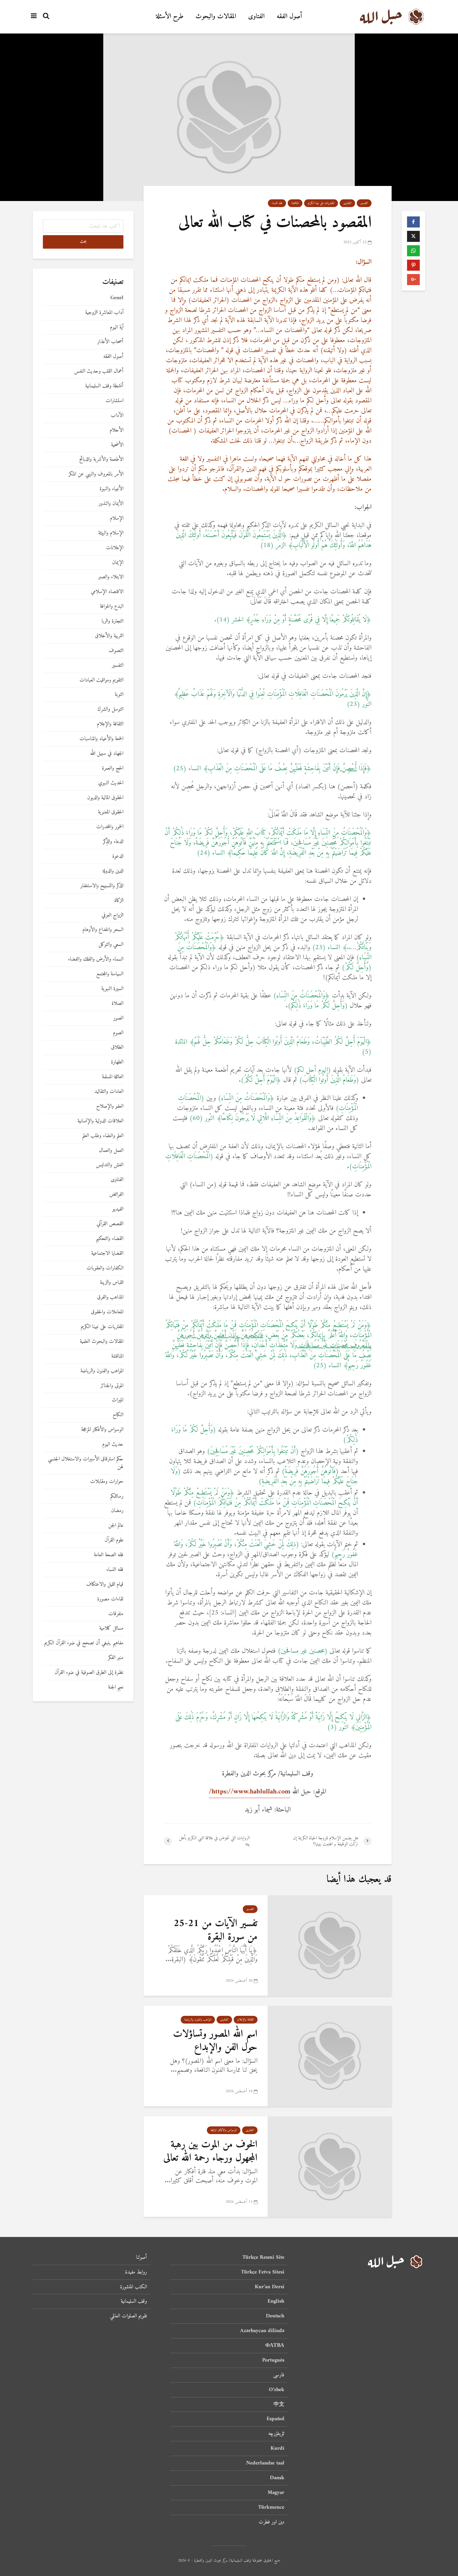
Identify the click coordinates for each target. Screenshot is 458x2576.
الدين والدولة (113, 871)
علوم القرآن (114, 1540)
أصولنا (141, 2258)
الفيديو (118, 1209)
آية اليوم (117, 327)
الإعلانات (115, 548)
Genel (117, 298)
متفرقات (116, 1614)
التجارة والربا (112, 621)
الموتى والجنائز (112, 1386)
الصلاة (118, 1004)
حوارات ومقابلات (107, 1482)
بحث (83, 242)
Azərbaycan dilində (262, 2331)
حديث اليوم (113, 1444)
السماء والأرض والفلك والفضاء (96, 959)
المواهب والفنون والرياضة (198, 2020)
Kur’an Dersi (270, 2287)
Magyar (276, 2493)
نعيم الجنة (116, 1687)
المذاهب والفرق (110, 1297)
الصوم (118, 1033)
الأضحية (117, 445)
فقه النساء (277, 203)
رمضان (117, 1511)
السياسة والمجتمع (110, 974)
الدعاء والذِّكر (113, 842)
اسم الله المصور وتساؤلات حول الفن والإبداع (215, 2041)
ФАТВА (275, 2346)
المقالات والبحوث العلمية (102, 1342)
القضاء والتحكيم (110, 1239)
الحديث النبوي (111, 783)
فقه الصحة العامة (109, 1555)
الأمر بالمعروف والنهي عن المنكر (96, 474)
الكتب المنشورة (133, 2287)
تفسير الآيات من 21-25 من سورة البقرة (216, 1930)
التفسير (364, 203)
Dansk (277, 2478)
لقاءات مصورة (110, 1599)
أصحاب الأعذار (110, 342)
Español (275, 2419)
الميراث (118, 1400)
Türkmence (271, 2507)
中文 (279, 2404)
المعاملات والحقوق (107, 1312)
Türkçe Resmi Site (263, 2258)
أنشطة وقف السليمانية (104, 386)
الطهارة (117, 1062)
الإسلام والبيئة (111, 533)
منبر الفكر (116, 1658)
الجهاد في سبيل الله (107, 754)
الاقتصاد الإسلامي (107, 592)
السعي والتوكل (111, 945)
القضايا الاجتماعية (107, 1253)
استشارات (114, 401)
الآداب (117, 416)
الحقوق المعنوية (111, 812)
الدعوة (118, 856)
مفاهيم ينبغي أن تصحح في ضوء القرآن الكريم (84, 1643)
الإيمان (118, 563)
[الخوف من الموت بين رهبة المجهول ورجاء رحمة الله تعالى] (330, 2166)
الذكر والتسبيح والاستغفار (102, 886)
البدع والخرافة (112, 607)
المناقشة (295, 203)
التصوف (116, 651)
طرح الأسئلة (170, 17)
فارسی (279, 2375)
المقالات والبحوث (216, 17)
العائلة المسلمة (113, 1077)
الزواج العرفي (112, 915)
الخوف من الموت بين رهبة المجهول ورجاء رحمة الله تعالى (210, 2151)
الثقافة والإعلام (246, 2020)
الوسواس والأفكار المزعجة (224, 2130)
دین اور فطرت (271, 2522)
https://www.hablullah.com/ (250, 1792)
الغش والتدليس (110, 1165)
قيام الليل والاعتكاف (105, 1584)
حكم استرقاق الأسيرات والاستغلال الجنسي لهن (86, 1463)
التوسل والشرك (110, 709)
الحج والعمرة (113, 768)
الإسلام (117, 518)
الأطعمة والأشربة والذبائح (101, 459)
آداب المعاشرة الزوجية (104, 313)
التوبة (119, 695)
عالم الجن (116, 1526)
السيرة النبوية (112, 989)
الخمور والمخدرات (110, 827)
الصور (118, 1018)
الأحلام (117, 430)
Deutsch (275, 2316)
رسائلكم (117, 1496)
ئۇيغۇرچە (276, 2434)
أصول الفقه (289, 17)
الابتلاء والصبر (111, 577)
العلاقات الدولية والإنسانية (100, 1121)
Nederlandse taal (265, 2463)
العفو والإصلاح (110, 1106)
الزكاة (119, 901)
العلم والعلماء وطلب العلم (103, 1136)
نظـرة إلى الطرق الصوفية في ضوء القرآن (89, 1673)
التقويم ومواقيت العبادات (101, 680)
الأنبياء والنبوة (111, 489)
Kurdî (277, 2448)
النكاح (118, 1415)
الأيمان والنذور (111, 504)
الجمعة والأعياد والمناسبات (101, 739)
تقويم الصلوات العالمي (128, 2316)
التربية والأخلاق (109, 636)
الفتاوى (256, 17)
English (276, 2301)
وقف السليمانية (134, 2301)
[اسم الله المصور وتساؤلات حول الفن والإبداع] (330, 2056)
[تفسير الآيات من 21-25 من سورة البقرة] (330, 1945)
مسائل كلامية (111, 1628)
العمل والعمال (111, 1151)
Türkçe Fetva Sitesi (263, 2272)
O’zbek (277, 2390)
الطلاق (117, 1047)
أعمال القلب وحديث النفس (99, 371)
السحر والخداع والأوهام (103, 930)
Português (273, 2360)
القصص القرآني (110, 1224)
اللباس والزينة (112, 1283)
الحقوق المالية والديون (105, 798)
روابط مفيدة (136, 2272)
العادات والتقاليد (109, 1092)
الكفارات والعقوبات (105, 1268)
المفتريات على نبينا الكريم (321, 203)
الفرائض (116, 1195)
